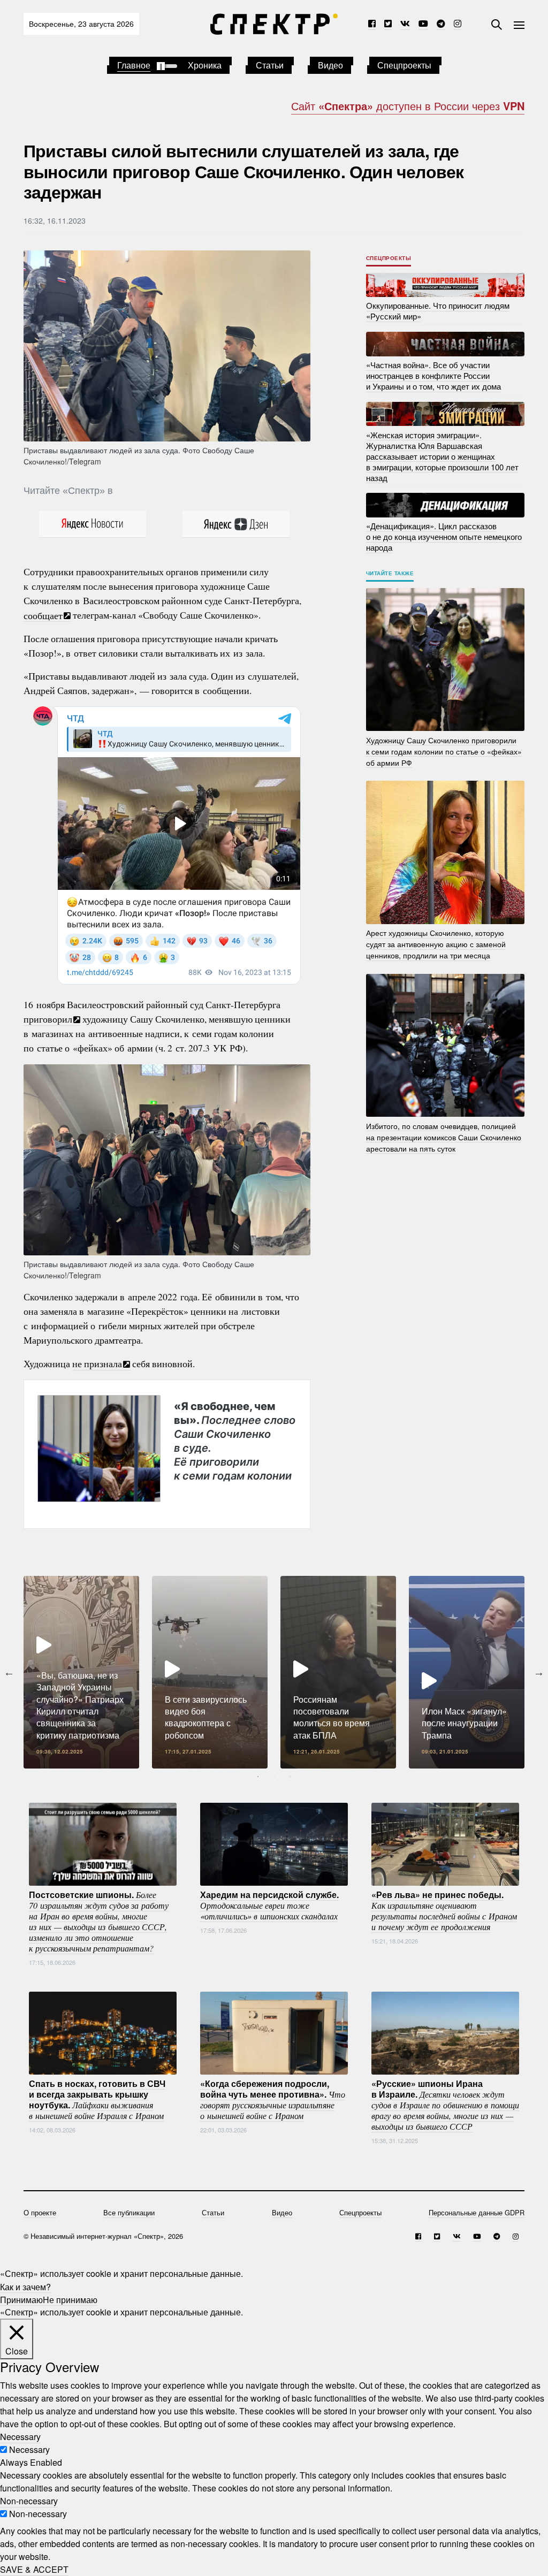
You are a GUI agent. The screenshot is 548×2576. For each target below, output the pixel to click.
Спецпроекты (404, 65)
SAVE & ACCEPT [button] (34, 2569)
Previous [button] (9, 1672)
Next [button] (539, 1672)
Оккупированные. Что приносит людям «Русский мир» (438, 311)
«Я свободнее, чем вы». (235, 1441)
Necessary (29, 2449)
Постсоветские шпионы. (99, 1920)
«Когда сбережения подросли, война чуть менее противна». (273, 2099)
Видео (330, 65)
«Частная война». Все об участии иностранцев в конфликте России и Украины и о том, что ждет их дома (433, 375)
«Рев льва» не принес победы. (444, 1910)
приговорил (48, 1019)
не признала (97, 1363)
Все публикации (129, 2212)
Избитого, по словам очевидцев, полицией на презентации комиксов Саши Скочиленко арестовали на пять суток (444, 1137)
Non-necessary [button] (29, 2501)
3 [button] (290, 1777)
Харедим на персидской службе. (269, 1904)
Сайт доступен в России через (408, 106)
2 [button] (274, 1777)
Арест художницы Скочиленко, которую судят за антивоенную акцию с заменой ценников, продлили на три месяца (436, 944)
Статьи (270, 65)
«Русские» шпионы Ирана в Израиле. (445, 2104)
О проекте (40, 2212)
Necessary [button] (20, 2437)
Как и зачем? (25, 2286)
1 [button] (258, 1777)
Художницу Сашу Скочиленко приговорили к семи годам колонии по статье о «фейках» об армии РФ (444, 751)
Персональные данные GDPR (477, 2212)
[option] (81, 1672)
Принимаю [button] (21, 2299)
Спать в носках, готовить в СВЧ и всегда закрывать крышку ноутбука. (97, 2099)
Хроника (205, 65)
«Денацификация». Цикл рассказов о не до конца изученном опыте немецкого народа (444, 536)
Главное (134, 65)
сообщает (43, 615)
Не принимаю (70, 2299)
